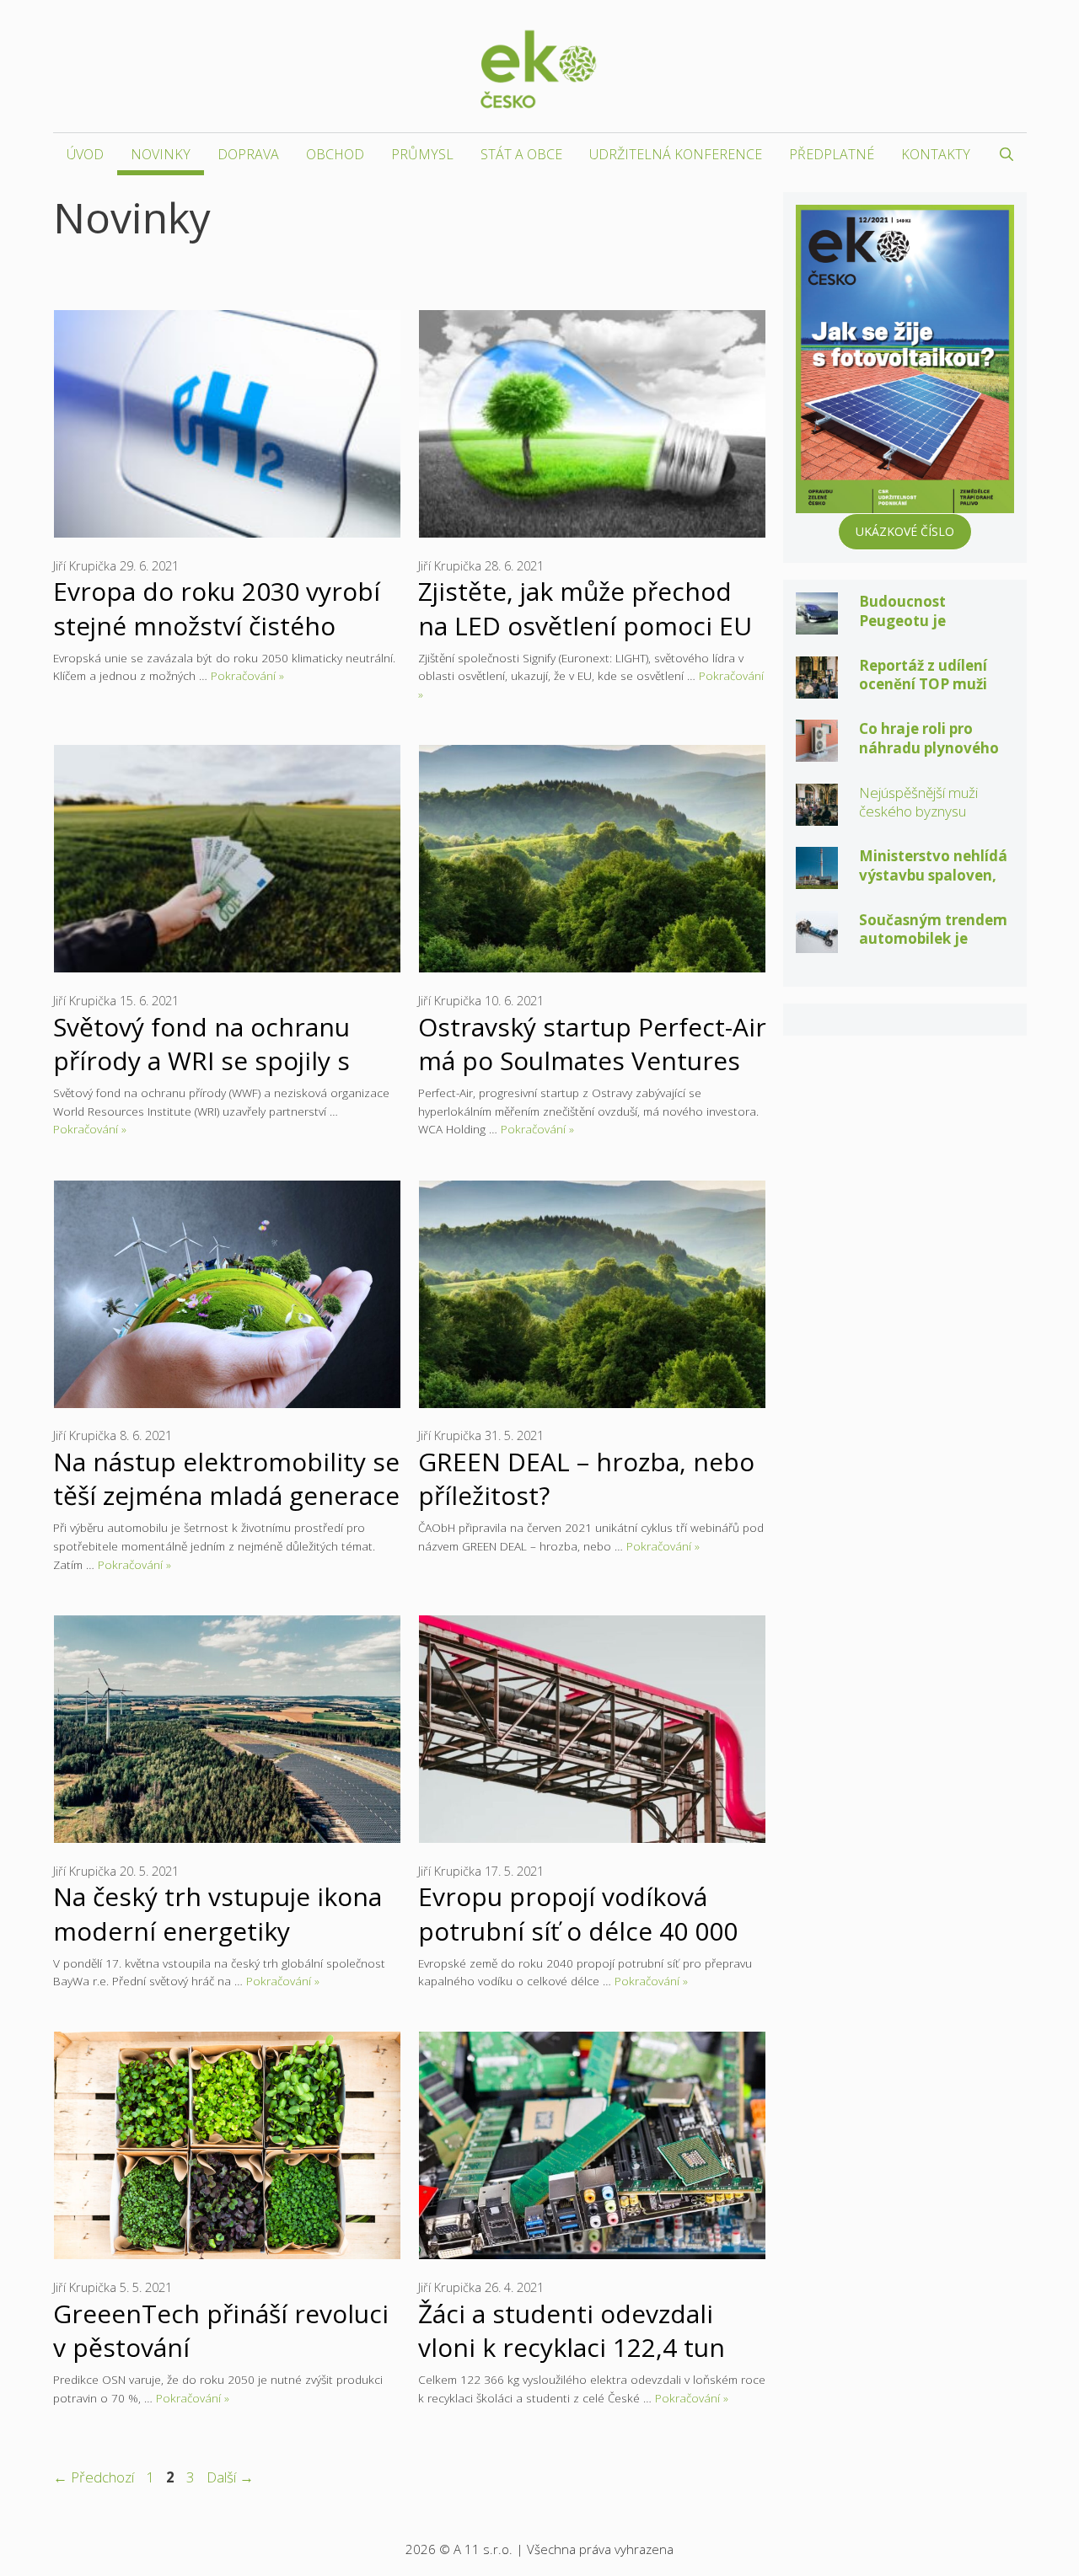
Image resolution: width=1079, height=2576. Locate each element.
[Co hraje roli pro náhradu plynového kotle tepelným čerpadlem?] (817, 750)
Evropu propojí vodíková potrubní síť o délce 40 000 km (578, 1930)
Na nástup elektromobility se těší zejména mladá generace (226, 1478)
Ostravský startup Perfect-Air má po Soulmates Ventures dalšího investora (592, 1060)
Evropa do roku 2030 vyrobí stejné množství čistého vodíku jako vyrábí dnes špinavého (217, 642)
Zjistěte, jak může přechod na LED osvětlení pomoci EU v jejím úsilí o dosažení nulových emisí (585, 642)
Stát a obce (521, 154)
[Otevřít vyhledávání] (1007, 154)
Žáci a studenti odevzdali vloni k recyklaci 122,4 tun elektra (572, 2347)
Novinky (161, 154)
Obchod (335, 154)
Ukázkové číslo (905, 531)
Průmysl (422, 154)
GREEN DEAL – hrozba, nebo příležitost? (586, 1478)
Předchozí (94, 2477)
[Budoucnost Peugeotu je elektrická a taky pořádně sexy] (817, 623)
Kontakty (936, 154)
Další (230, 2477)
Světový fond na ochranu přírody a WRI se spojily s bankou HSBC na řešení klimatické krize (201, 1077)
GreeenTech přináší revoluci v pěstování (221, 2330)
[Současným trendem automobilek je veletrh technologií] (817, 941)
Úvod (85, 154)
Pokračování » (247, 675)
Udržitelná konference (676, 154)
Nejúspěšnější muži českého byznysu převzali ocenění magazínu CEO (918, 821)
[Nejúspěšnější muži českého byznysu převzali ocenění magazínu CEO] (817, 814)
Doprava (248, 154)
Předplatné (832, 154)
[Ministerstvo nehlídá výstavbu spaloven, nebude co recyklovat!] (817, 878)
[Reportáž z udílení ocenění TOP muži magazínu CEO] (817, 686)
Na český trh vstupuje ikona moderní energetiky (217, 1913)
